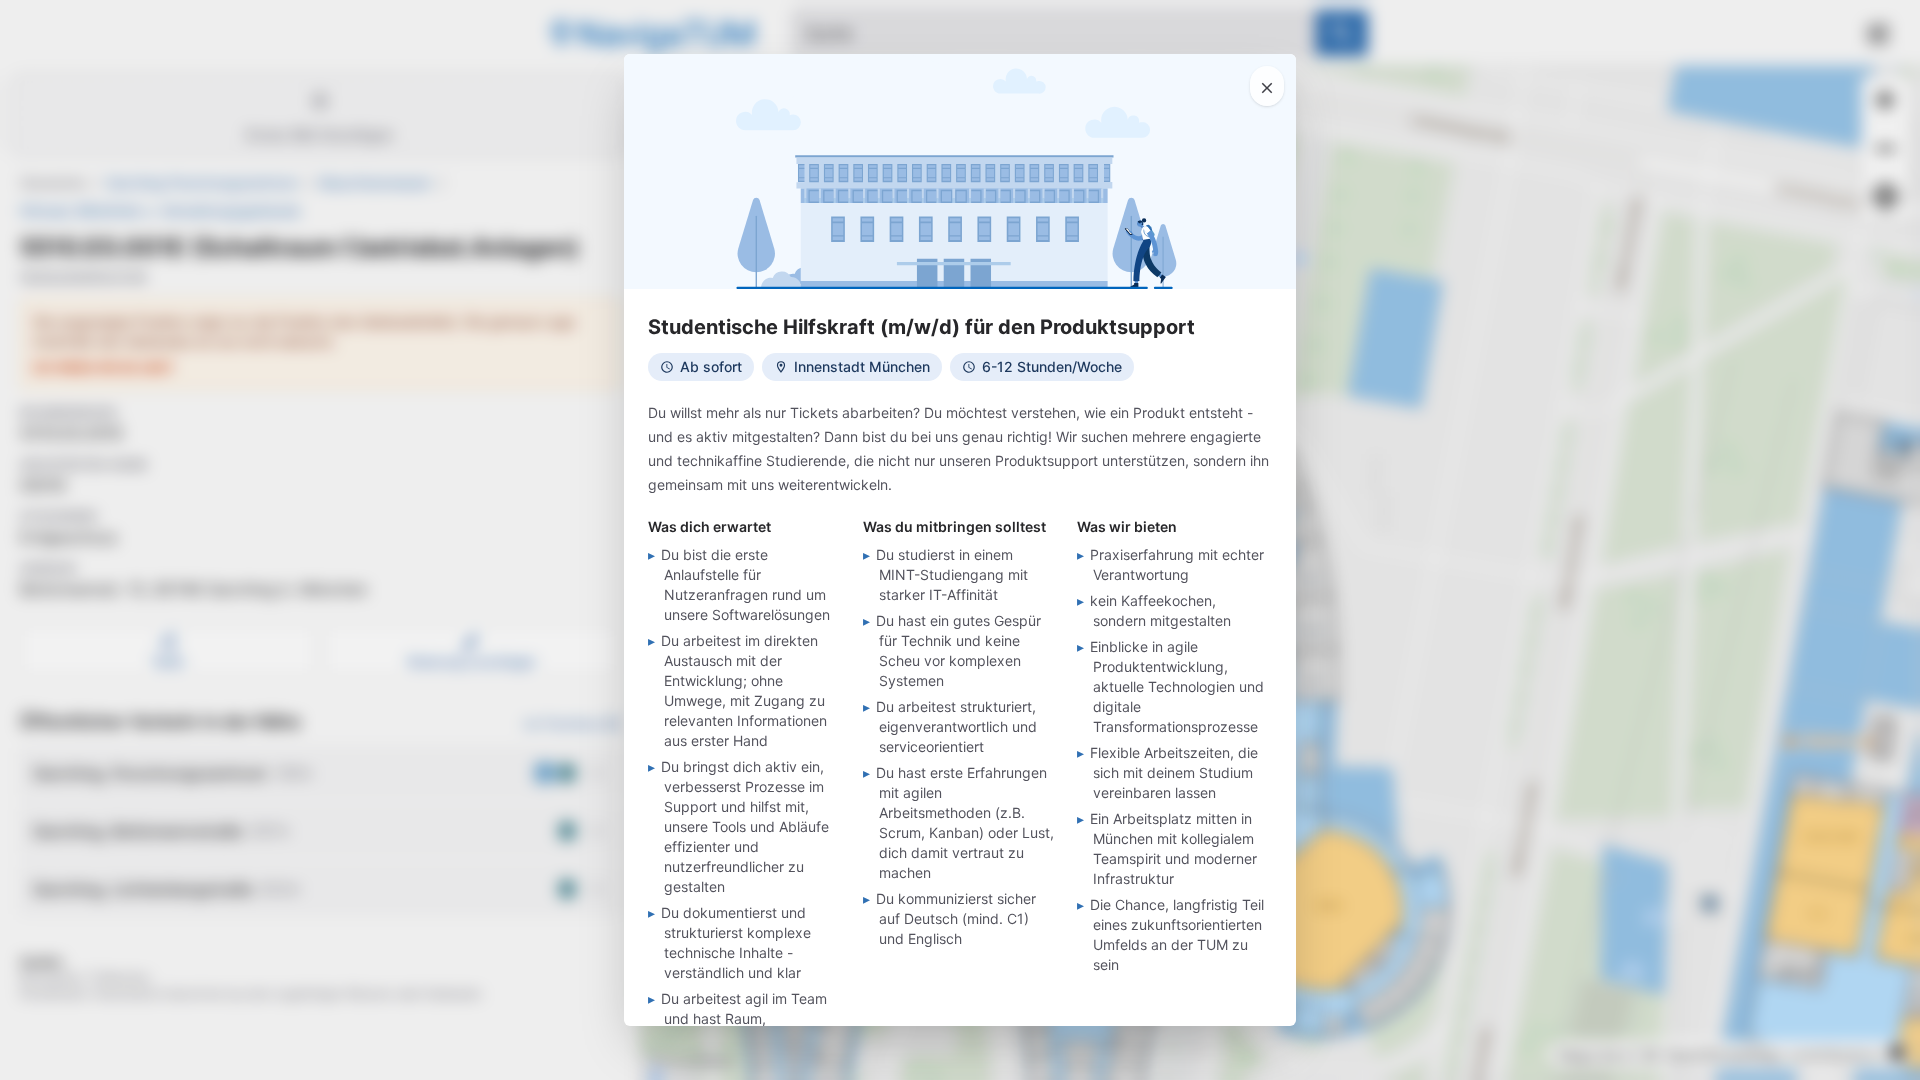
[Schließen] (1267, 86)
